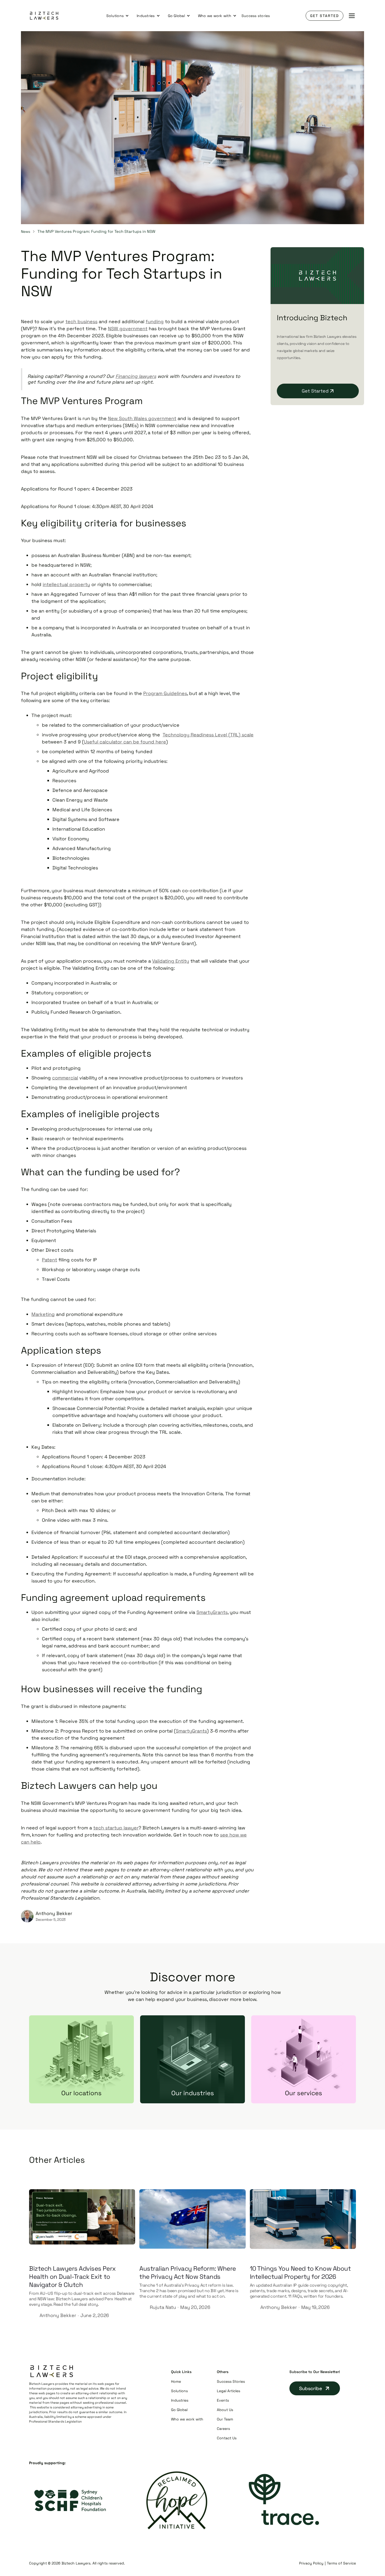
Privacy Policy (311, 2563)
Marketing (43, 1314)
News (26, 231)
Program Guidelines (165, 693)
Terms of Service (341, 2563)
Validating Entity (171, 961)
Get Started (324, 16)
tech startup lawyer (116, 1828)
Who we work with (187, 2419)
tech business (81, 321)
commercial (65, 1078)
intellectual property (66, 584)
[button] (118, 16)
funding (155, 321)
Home (176, 2381)
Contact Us (227, 2438)
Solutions (179, 2391)
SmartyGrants (212, 1612)
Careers (223, 2429)
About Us (225, 2410)
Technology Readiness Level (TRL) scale (208, 735)
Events (223, 2400)
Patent (49, 1260)
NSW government (128, 329)
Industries (180, 2400)
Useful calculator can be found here (125, 742)
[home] (44, 16)
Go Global (179, 2410)
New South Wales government (142, 418)
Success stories (256, 16)
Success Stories (231, 2381)
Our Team (225, 2419)
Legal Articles (229, 2391)
